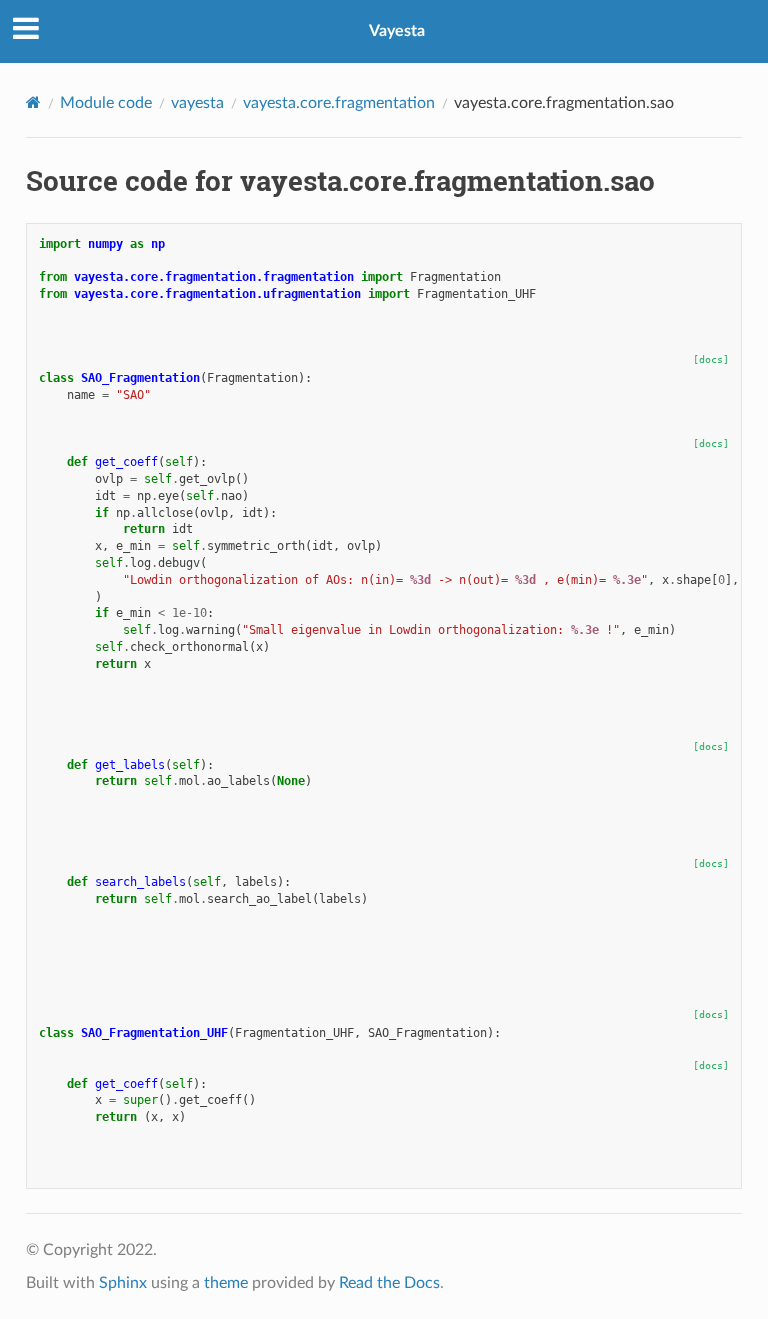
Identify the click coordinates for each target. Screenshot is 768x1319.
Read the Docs (389, 1283)
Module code (106, 103)
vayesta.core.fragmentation (339, 103)
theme (226, 1283)
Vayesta (397, 31)
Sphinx (123, 1283)
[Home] (33, 102)
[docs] (711, 359)
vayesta (197, 103)
